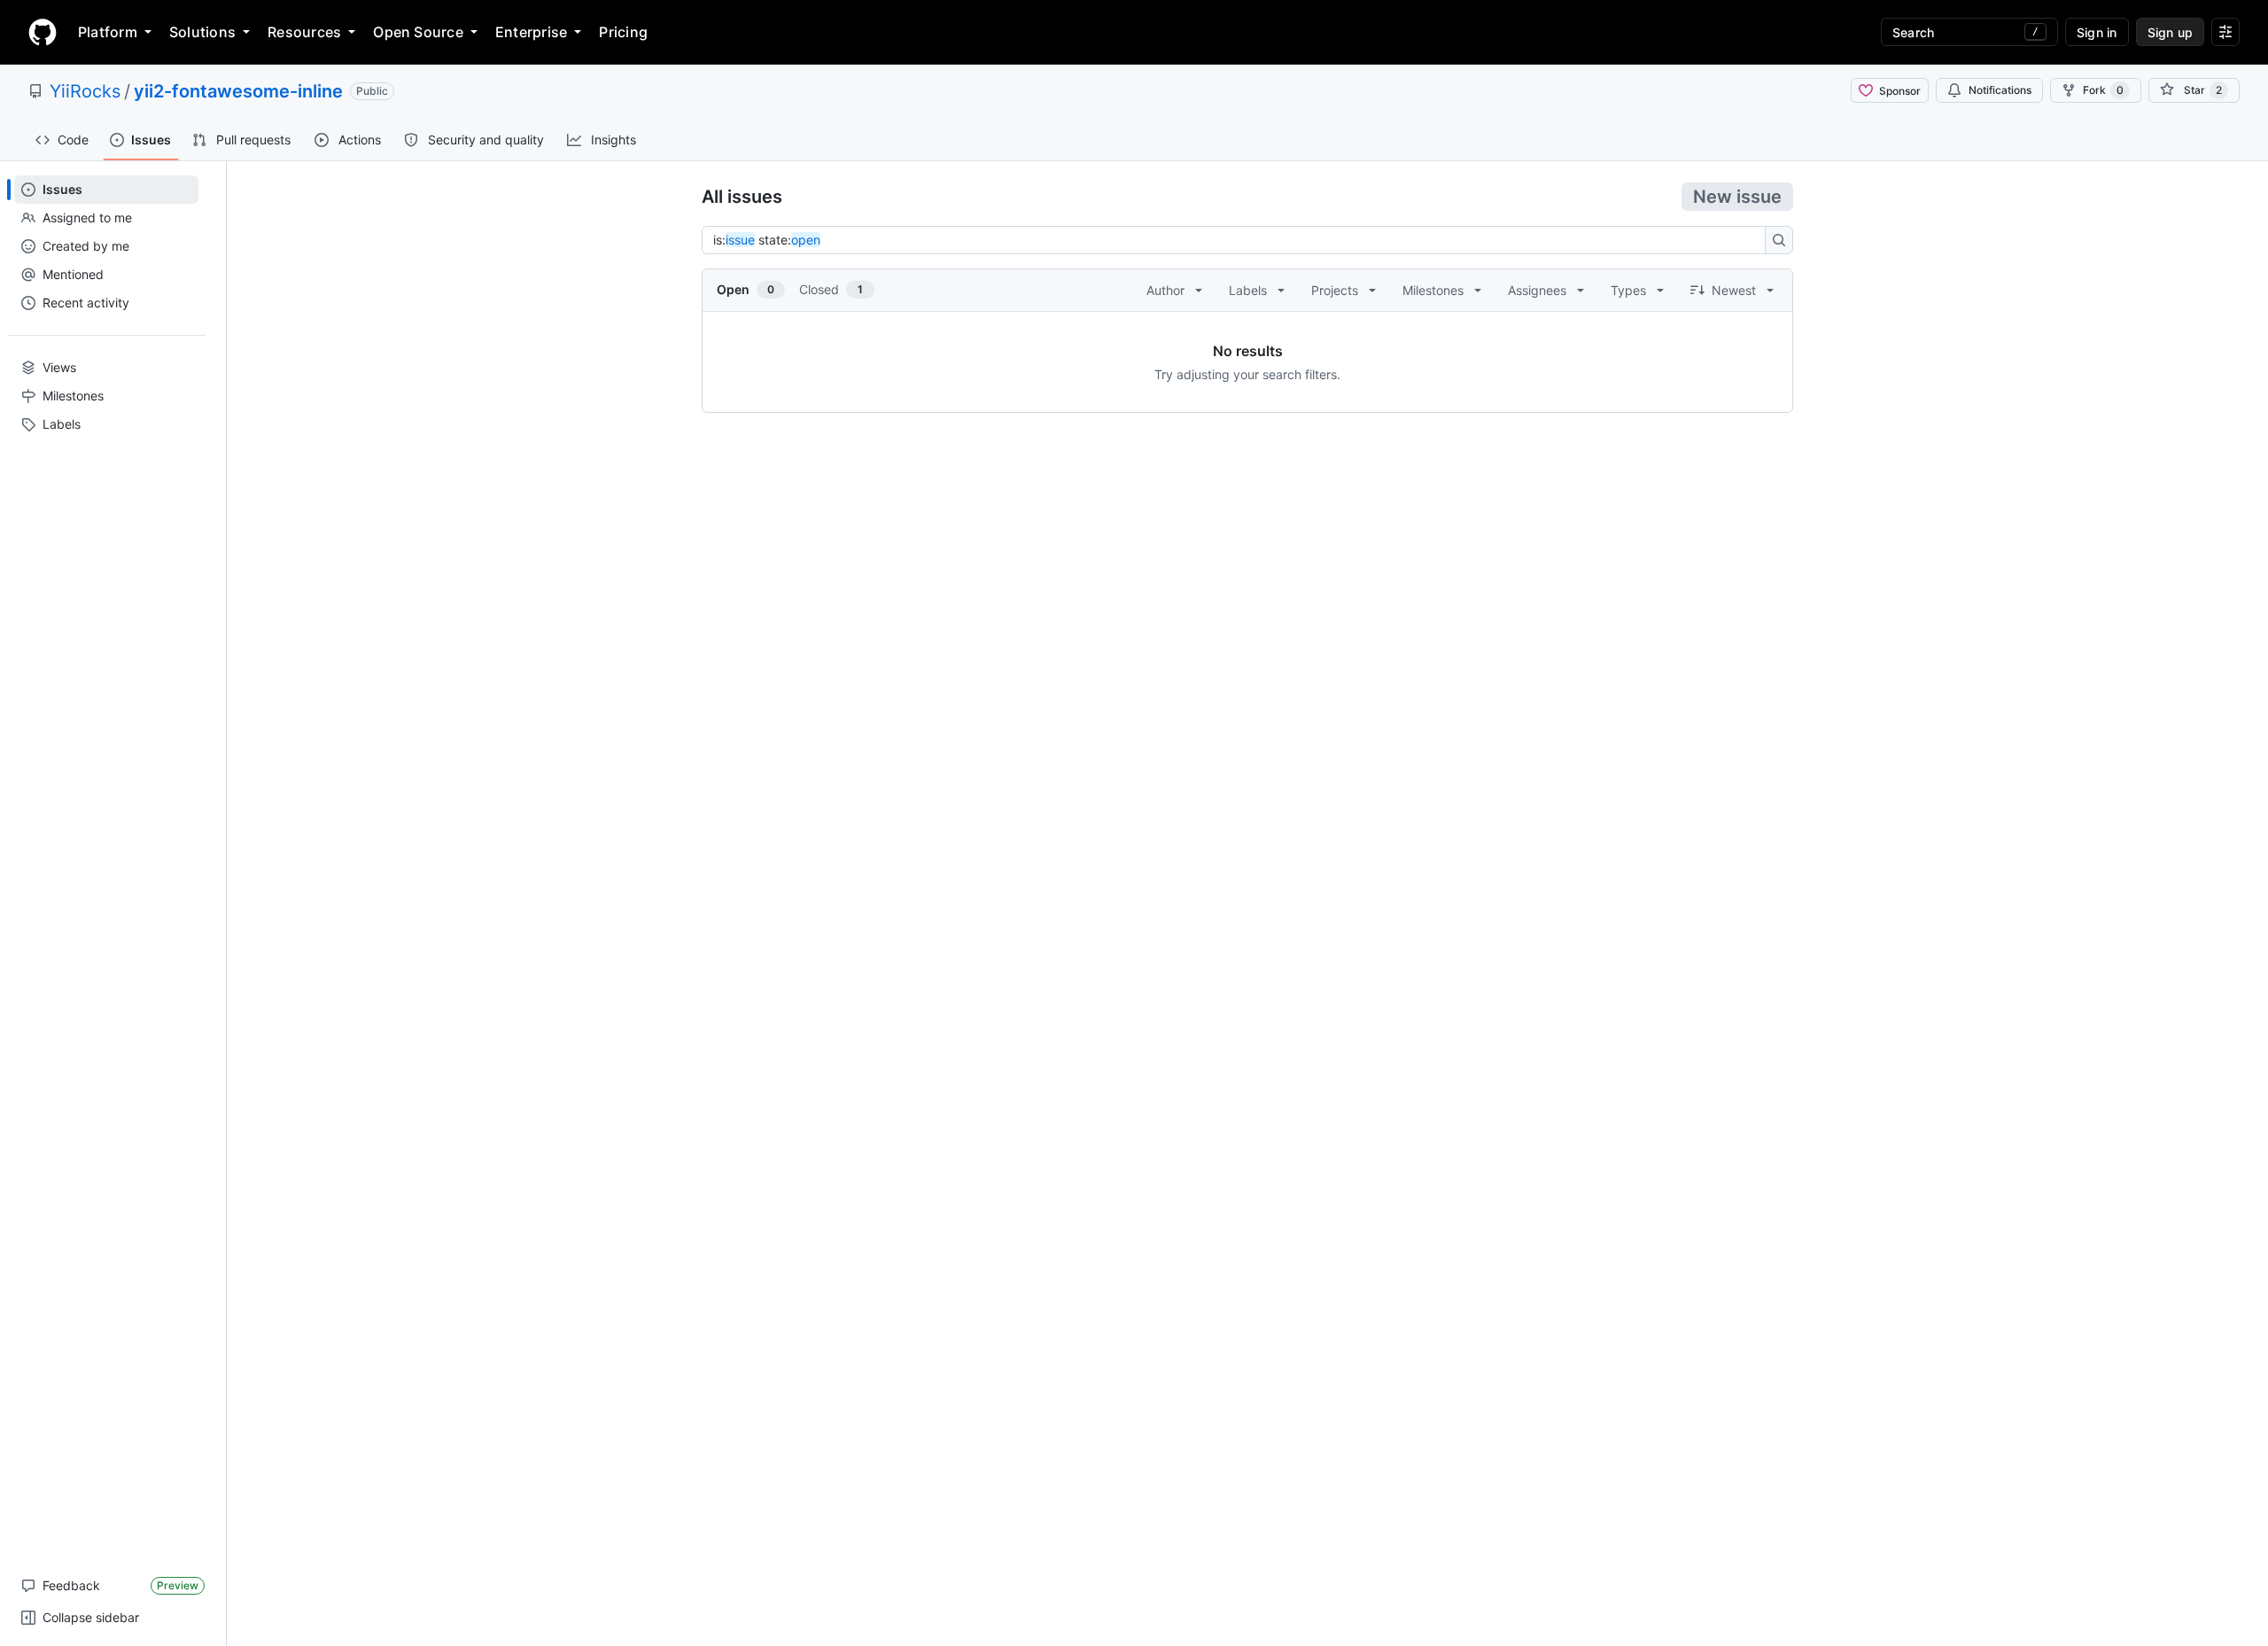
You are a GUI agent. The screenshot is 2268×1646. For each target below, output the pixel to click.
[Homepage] (43, 32)
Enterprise (531, 32)
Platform (108, 32)
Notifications (2000, 90)
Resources (304, 32)
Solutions (202, 32)
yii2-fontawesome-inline (238, 91)
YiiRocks (85, 91)
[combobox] (1239, 240)
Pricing (623, 32)
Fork (2103, 90)
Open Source (418, 32)
